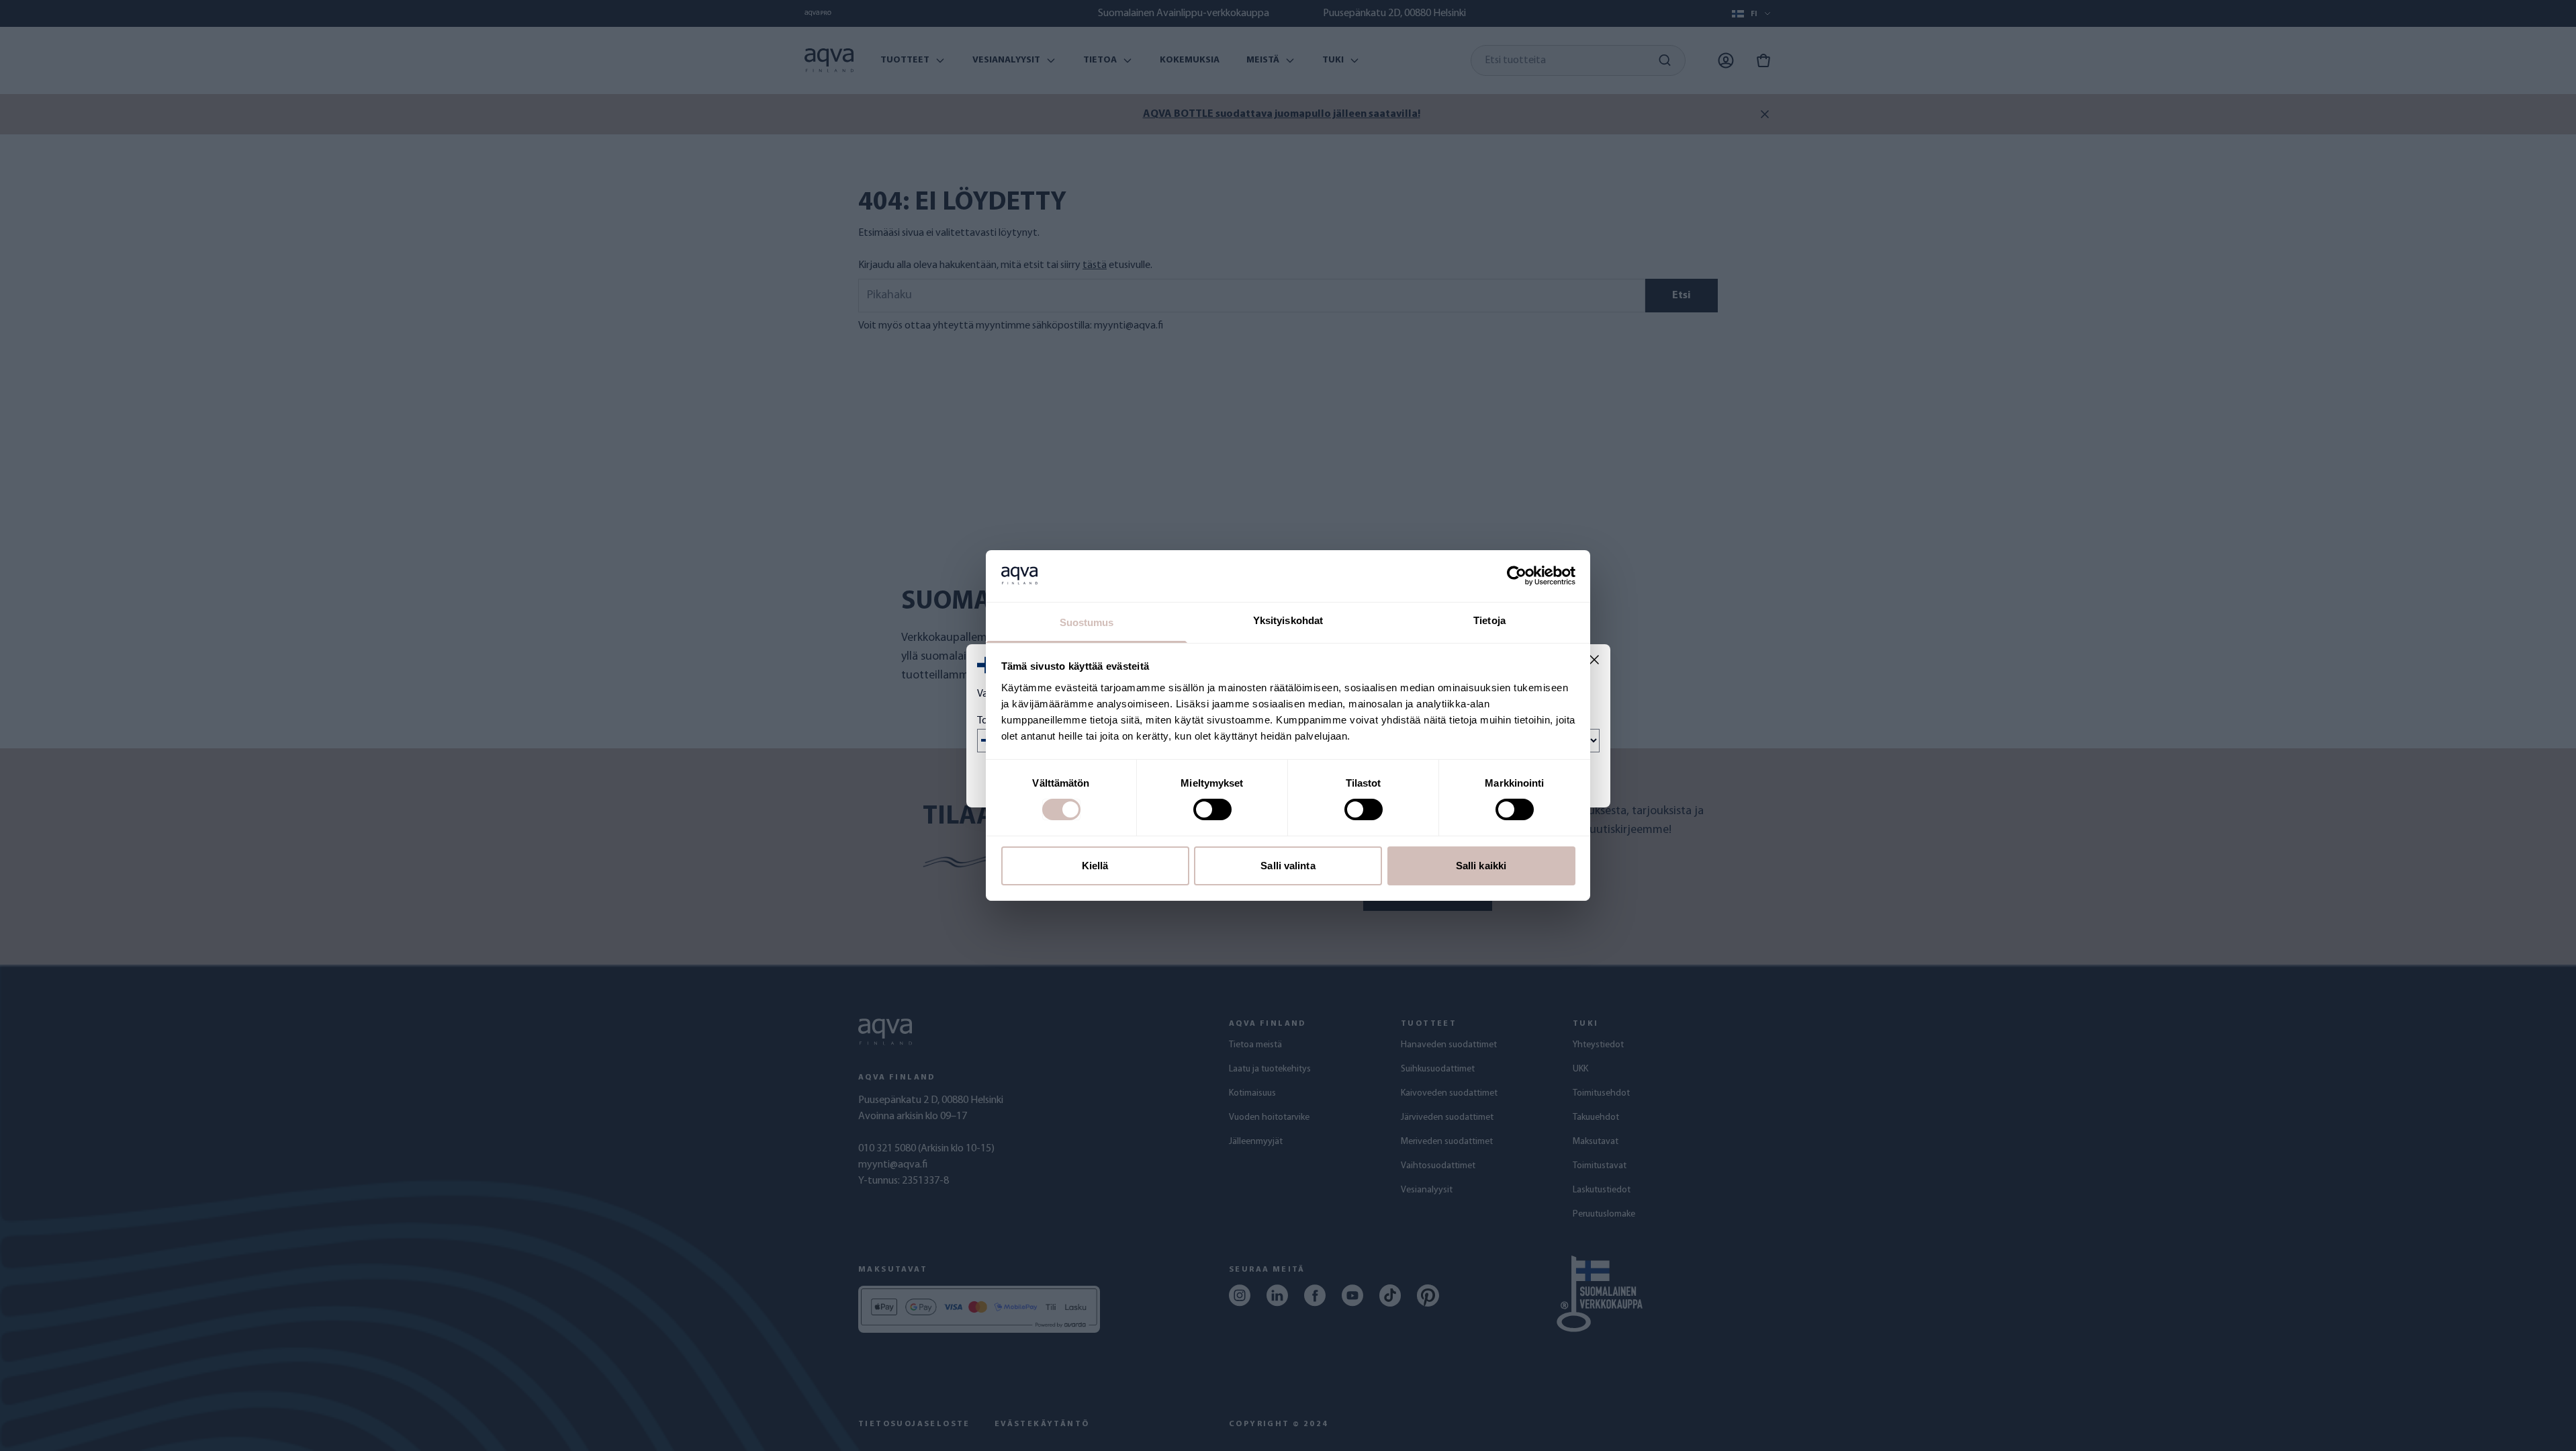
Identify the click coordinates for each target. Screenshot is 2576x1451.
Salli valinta (1288, 866)
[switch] (1212, 809)
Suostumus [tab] (1087, 622)
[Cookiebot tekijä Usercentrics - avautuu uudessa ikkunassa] (1517, 576)
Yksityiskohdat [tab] (1288, 620)
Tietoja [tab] (1489, 620)
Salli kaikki (1481, 866)
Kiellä (1095, 866)
